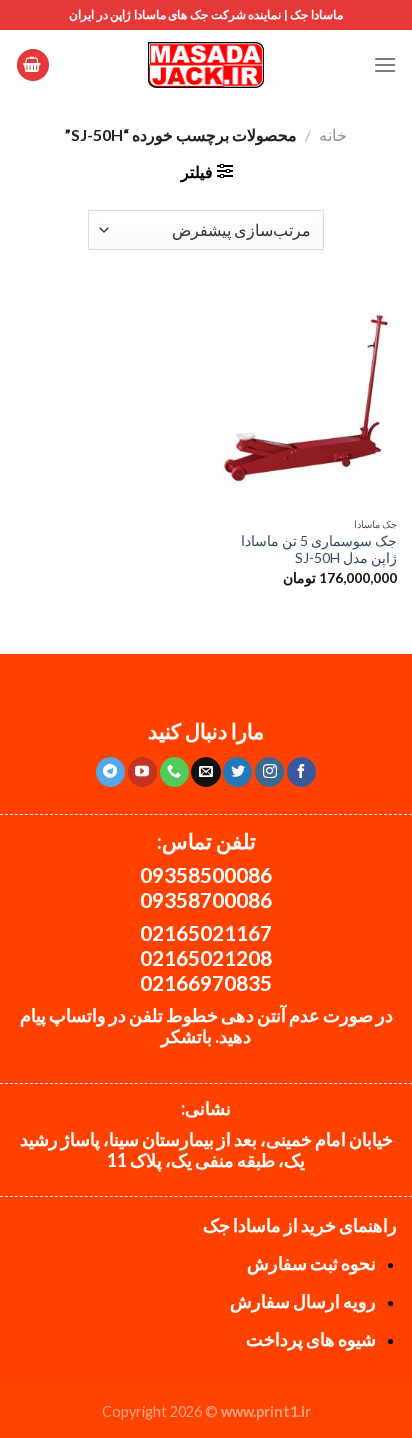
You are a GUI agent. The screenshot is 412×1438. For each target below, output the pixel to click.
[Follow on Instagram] (269, 772)
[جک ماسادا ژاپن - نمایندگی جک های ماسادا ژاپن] (206, 65)
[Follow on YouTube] (142, 772)
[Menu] (385, 64)
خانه (333, 134)
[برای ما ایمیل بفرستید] (205, 772)
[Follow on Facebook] (301, 772)
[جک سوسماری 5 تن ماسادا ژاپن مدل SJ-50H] (306, 398)
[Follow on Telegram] (110, 772)
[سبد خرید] (33, 65)
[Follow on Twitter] (237, 772)
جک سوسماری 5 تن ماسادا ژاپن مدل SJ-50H (319, 550)
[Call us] (174, 772)
